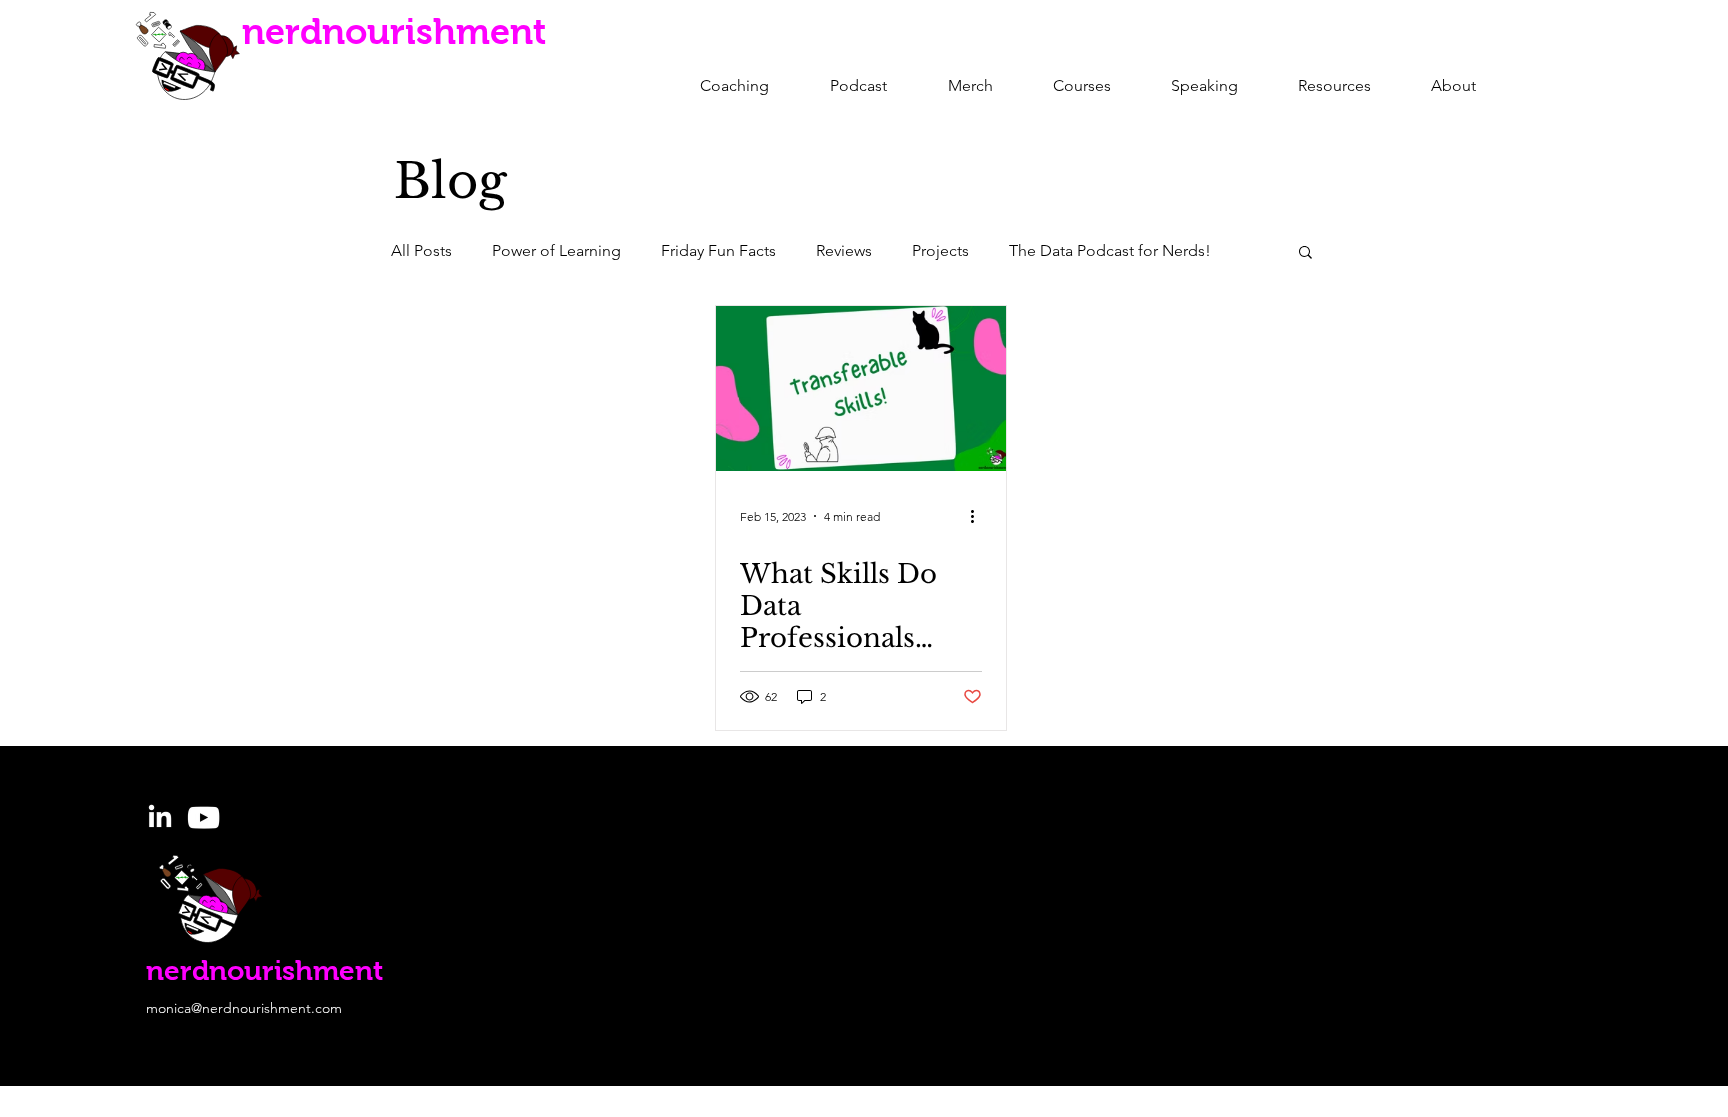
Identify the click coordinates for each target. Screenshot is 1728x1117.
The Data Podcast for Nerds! (1110, 250)
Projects (940, 250)
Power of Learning (556, 250)
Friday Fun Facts (718, 250)
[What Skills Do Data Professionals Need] (861, 388)
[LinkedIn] (160, 818)
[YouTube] (203, 817)
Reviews (844, 250)
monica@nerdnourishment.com (244, 1008)
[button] (1305, 253)
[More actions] (979, 516)
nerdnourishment (394, 32)
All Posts (421, 250)
